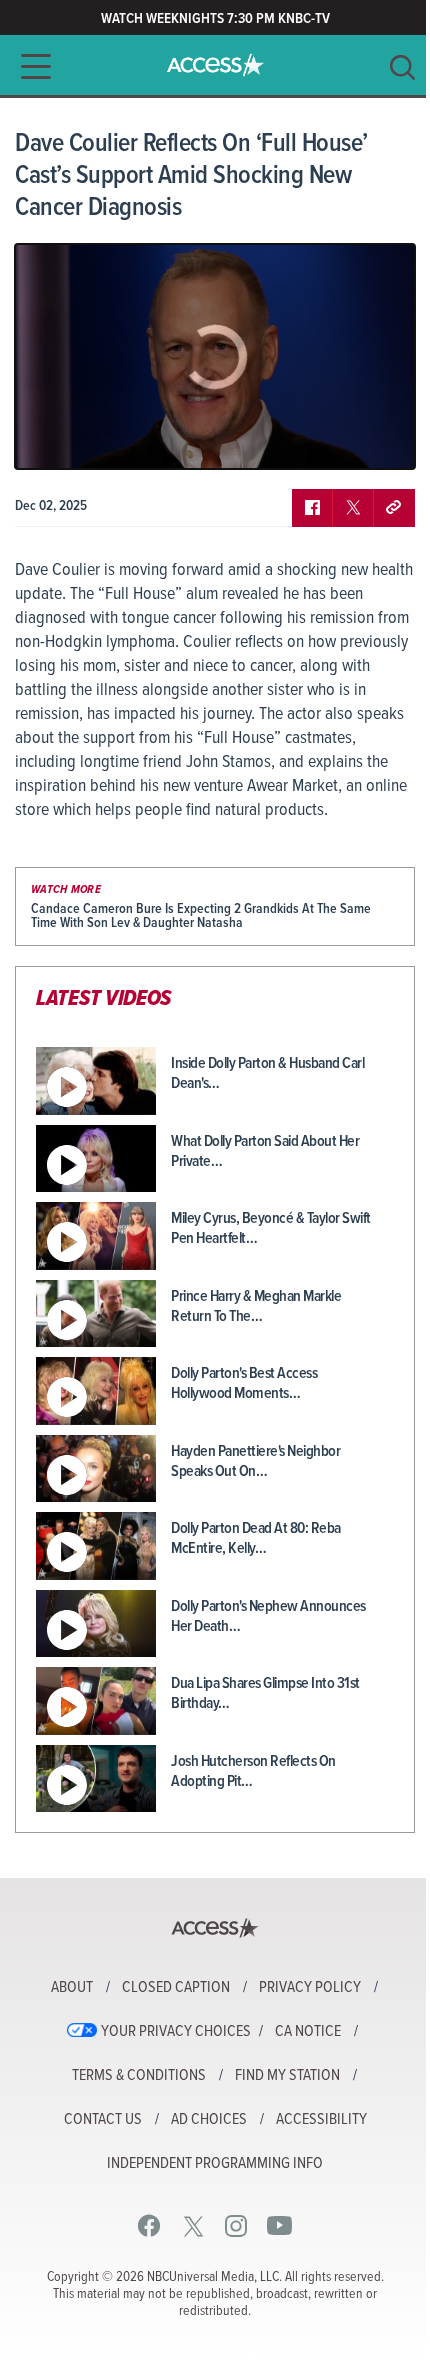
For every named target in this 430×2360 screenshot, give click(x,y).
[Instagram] (236, 2225)
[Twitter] (193, 2225)
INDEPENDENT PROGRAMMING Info (215, 2164)
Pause (55, 439)
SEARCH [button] (402, 67)
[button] (30, 66)
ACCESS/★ (215, 65)
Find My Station (287, 2076)
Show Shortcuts (314, 439)
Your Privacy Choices (176, 2032)
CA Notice (308, 2032)
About (72, 1988)
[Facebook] (149, 2225)
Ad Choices (209, 2120)
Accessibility (321, 2120)
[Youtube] (279, 2225)
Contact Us (103, 2120)
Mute (88, 439)
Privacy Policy (310, 1988)
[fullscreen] (375, 439)
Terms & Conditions (139, 2076)
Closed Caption (176, 1988)
